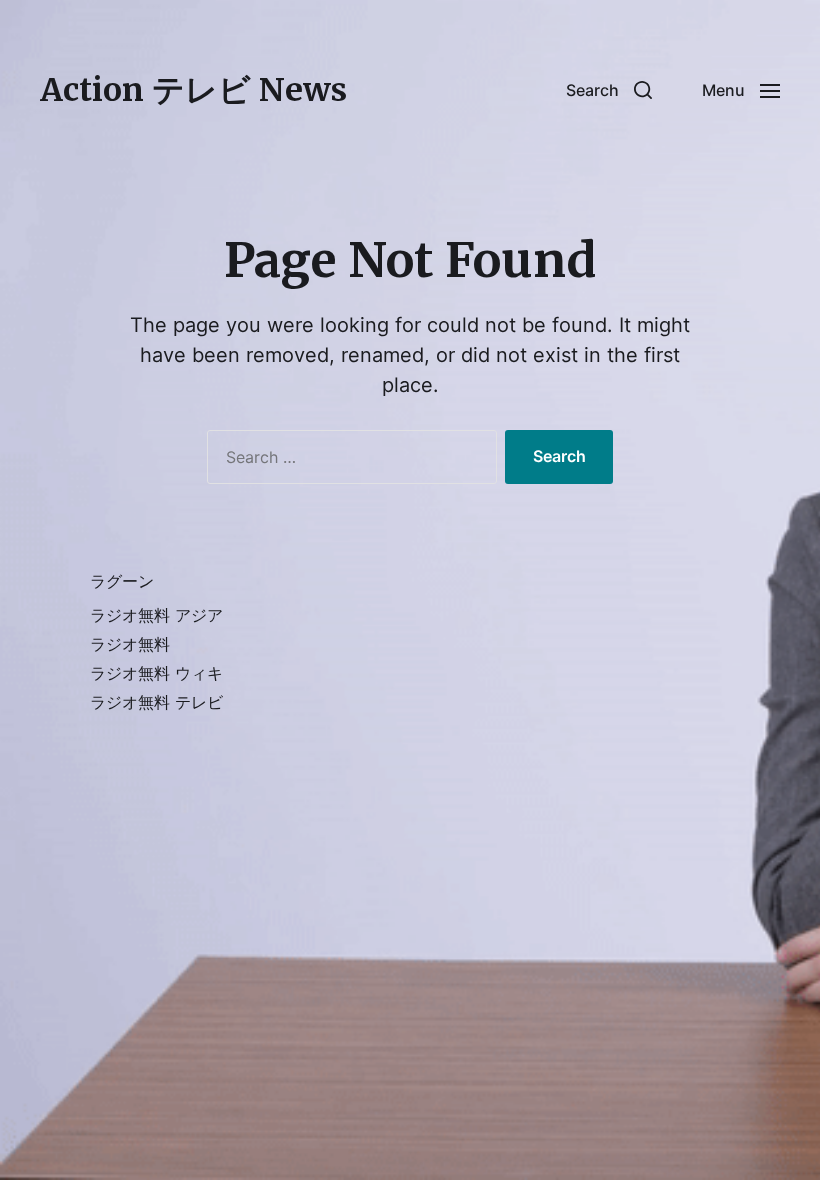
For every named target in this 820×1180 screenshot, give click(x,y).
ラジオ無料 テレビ (156, 702)
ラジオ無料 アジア (156, 615)
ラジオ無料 (130, 644)
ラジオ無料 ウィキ (156, 673)
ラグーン (122, 581)
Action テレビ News (193, 90)
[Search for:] (348, 461)
